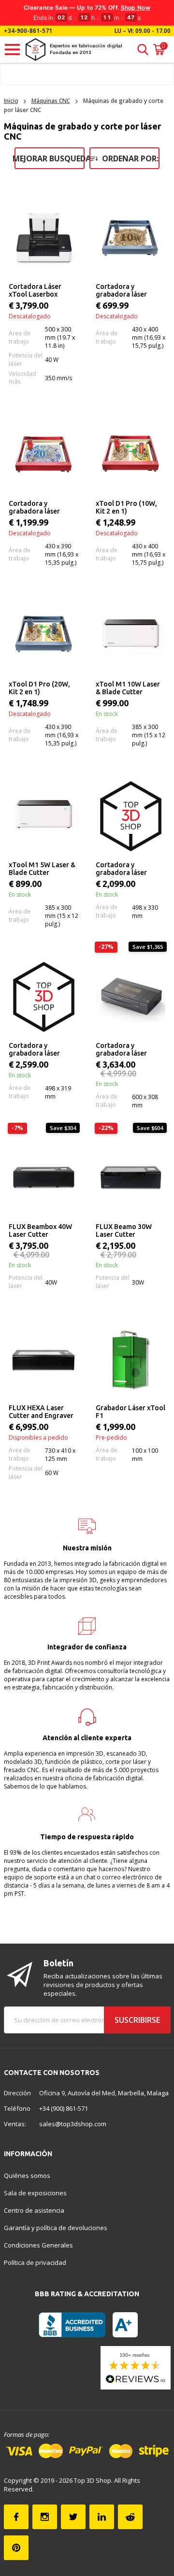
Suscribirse (137, 2020)
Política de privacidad (35, 2262)
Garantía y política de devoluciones (56, 2228)
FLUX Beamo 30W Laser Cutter (124, 1231)
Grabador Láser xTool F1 (130, 1412)
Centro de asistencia (34, 2210)
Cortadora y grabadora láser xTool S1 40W (34, 1050)
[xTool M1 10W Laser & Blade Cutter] (131, 636)
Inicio (11, 101)
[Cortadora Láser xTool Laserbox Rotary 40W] (44, 238)
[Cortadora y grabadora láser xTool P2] (131, 997)
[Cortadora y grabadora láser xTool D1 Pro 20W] (44, 455)
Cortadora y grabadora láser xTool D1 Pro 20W (37, 508)
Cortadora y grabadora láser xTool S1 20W (121, 869)
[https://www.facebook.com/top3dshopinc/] (16, 2517)
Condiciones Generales (38, 2245)
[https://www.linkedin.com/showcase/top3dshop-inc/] (102, 2517)
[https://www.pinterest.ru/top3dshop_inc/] (16, 2548)
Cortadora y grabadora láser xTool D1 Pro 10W (124, 291)
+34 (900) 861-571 (64, 2108)
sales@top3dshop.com (73, 2124)
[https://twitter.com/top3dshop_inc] (73, 2517)
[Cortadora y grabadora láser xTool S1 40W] (44, 997)
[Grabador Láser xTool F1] (131, 1359)
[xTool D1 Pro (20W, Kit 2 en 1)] (44, 636)
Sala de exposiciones (35, 2193)
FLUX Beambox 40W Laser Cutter (40, 1231)
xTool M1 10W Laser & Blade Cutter (128, 688)
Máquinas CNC (51, 101)
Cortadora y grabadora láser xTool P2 (121, 1050)
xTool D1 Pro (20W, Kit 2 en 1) (39, 688)
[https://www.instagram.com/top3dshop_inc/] (45, 2517)
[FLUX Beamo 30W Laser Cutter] (131, 1178)
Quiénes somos (27, 2175)
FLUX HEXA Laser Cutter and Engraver (41, 1412)
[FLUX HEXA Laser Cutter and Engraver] (44, 1359)
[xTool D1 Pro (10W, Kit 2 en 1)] (131, 455)
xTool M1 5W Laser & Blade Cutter (42, 869)
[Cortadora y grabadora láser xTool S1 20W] (131, 816)
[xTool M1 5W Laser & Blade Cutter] (44, 816)
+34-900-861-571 (28, 31)
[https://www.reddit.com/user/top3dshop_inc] (130, 2517)
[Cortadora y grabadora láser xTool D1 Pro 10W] (131, 238)
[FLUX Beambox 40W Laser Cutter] (44, 1178)
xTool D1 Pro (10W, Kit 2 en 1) (126, 507)
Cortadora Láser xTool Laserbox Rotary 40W (35, 291)
